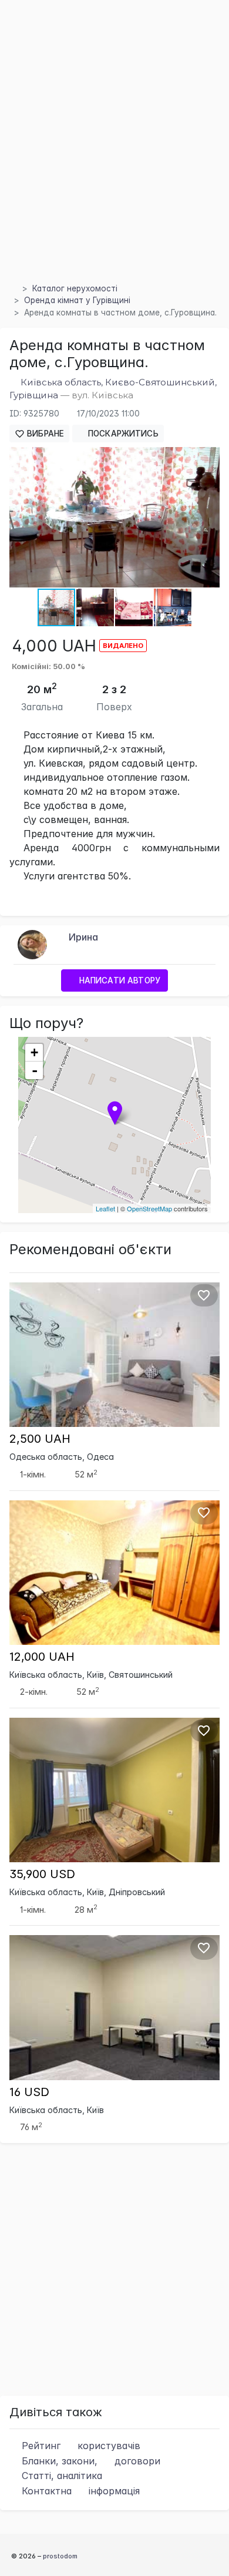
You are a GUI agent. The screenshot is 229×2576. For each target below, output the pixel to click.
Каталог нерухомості (75, 288)
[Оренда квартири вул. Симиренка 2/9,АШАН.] (114, 1571)
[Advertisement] (114, 155)
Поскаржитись (122, 434)
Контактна (79, 2491)
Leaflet (105, 1208)
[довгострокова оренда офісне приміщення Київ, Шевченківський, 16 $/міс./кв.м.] (114, 2007)
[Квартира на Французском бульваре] (114, 1354)
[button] (209, 458)
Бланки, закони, (90, 2461)
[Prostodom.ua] (13, 288)
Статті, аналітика (60, 2476)
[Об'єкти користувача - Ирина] (32, 943)
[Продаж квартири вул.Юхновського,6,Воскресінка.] (114, 1789)
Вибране (44, 434)
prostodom (60, 2556)
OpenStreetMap (149, 1208)
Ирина (83, 937)
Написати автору (119, 980)
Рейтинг (80, 2446)
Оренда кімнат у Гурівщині (77, 300)
